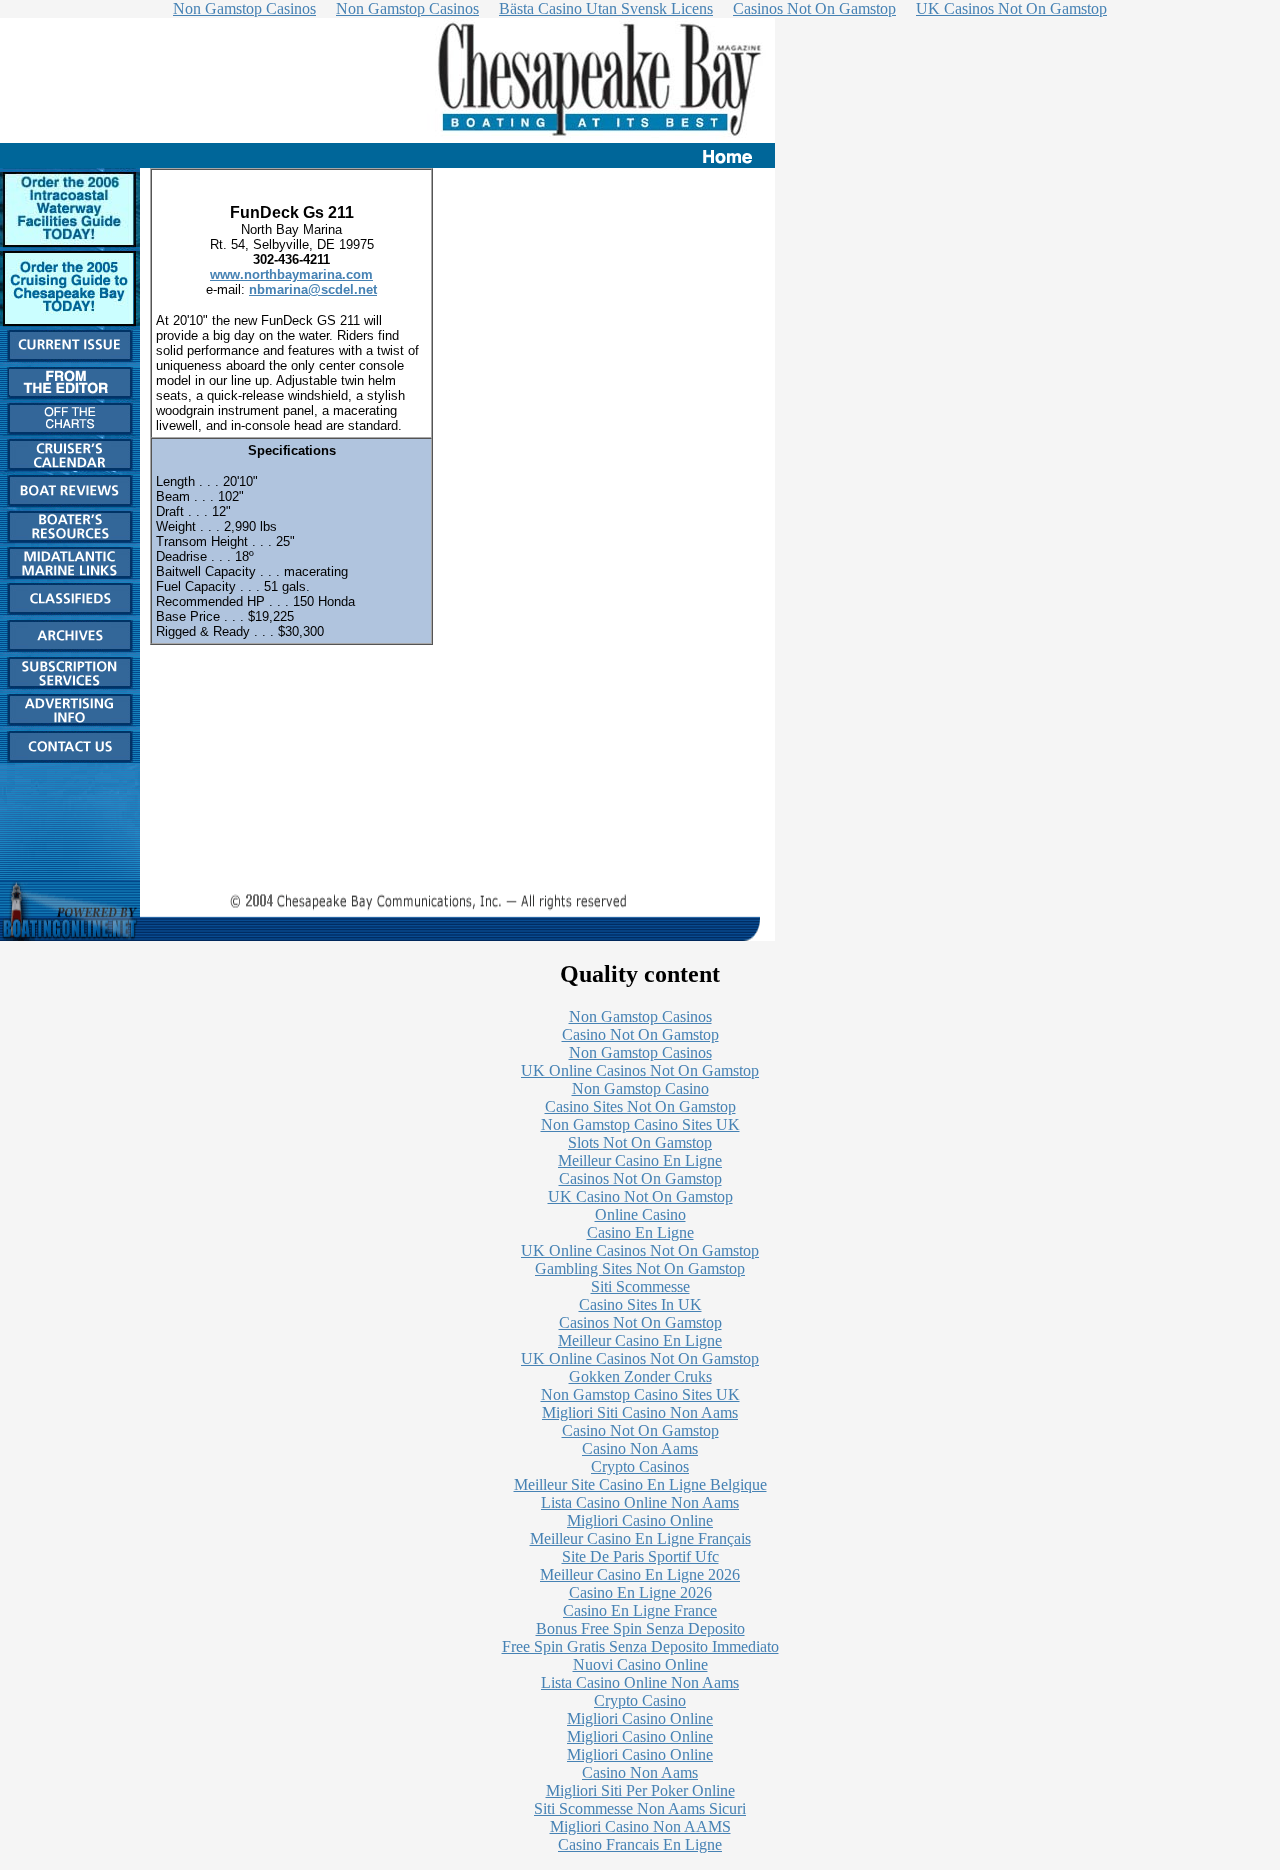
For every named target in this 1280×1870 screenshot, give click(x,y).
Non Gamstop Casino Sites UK (640, 1124)
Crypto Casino (640, 1700)
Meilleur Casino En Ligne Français (640, 1538)
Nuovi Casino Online (640, 1664)
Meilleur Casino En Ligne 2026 (640, 1574)
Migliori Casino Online (640, 1520)
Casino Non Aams (640, 1448)
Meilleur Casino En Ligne (640, 1160)
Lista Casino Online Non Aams (640, 1502)
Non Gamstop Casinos (640, 1016)
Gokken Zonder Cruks (640, 1376)
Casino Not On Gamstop (640, 1034)
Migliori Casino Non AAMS (640, 1826)
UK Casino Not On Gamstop (640, 1196)
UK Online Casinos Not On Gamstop (640, 1070)
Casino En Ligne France (640, 1610)
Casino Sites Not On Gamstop (640, 1106)
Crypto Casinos (640, 1466)
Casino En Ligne (640, 1232)
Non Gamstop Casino (640, 1088)
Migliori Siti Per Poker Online (640, 1790)
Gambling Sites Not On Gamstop (640, 1268)
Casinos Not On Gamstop (640, 1178)
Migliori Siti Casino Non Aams (640, 1412)
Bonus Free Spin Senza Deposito (640, 1628)
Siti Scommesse (640, 1286)
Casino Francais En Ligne (640, 1844)
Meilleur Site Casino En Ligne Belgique (640, 1484)
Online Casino (640, 1214)
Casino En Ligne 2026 (640, 1592)
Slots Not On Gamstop (640, 1142)
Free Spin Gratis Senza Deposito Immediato (640, 1646)
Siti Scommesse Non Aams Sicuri (640, 1808)
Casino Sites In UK (640, 1304)
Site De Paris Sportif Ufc (640, 1556)
